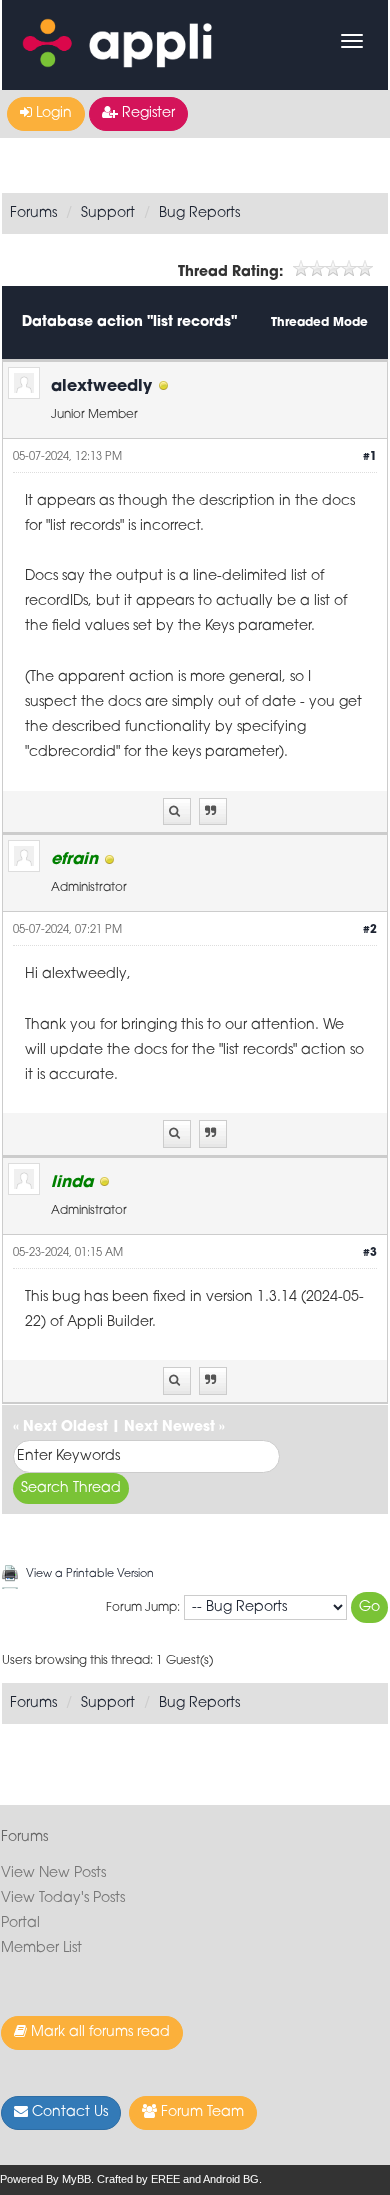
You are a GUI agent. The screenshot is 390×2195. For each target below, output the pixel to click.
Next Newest (169, 1427)
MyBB (76, 2179)
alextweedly (101, 387)
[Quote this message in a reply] (213, 812)
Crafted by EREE (138, 2179)
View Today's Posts (63, 1898)
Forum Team (200, 2112)
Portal (20, 1923)
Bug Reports (199, 213)
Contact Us (68, 2112)
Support (108, 213)
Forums (33, 213)
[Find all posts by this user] (177, 812)
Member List (41, 1948)
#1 (370, 457)
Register (146, 113)
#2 (370, 930)
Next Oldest (65, 1427)
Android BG (231, 2179)
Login (52, 113)
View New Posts (53, 1873)
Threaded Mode (319, 323)
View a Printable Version (90, 1574)
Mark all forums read (98, 2032)
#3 (370, 1253)
